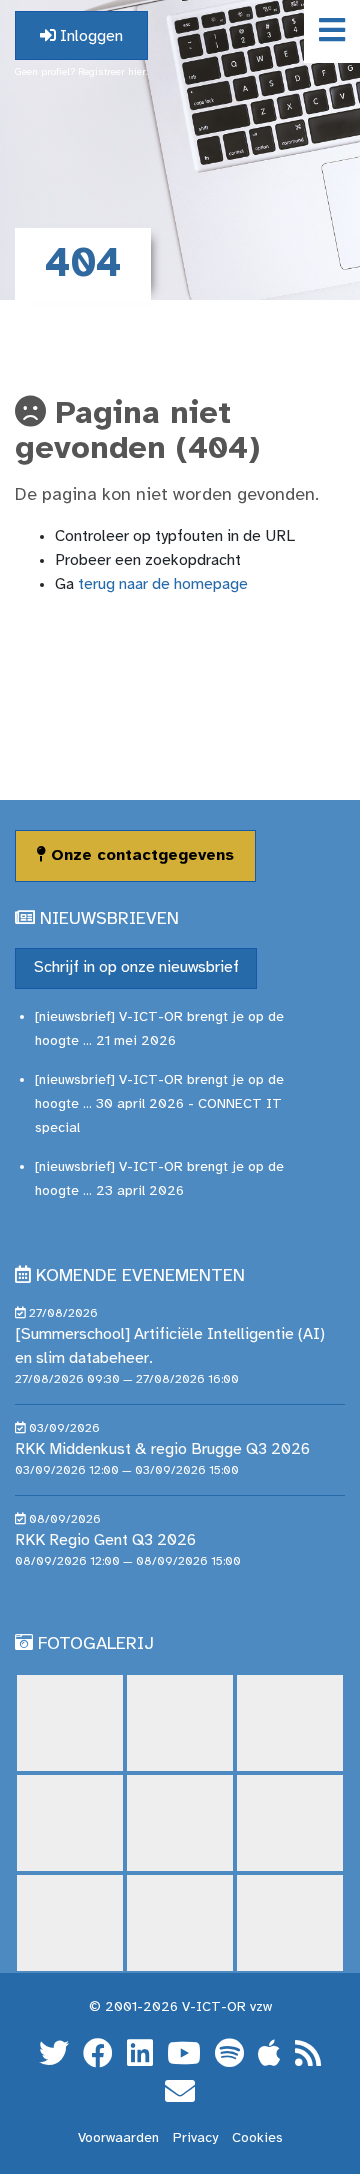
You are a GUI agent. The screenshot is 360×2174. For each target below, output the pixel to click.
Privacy (195, 2138)
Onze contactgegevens (140, 855)
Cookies (257, 2138)
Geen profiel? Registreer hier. (81, 72)
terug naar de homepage (163, 584)
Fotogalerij (96, 1644)
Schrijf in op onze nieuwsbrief (136, 967)
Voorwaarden (118, 2138)
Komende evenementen (140, 1276)
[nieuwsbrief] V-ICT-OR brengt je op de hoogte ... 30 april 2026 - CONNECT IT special (159, 1104)
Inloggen (89, 36)
